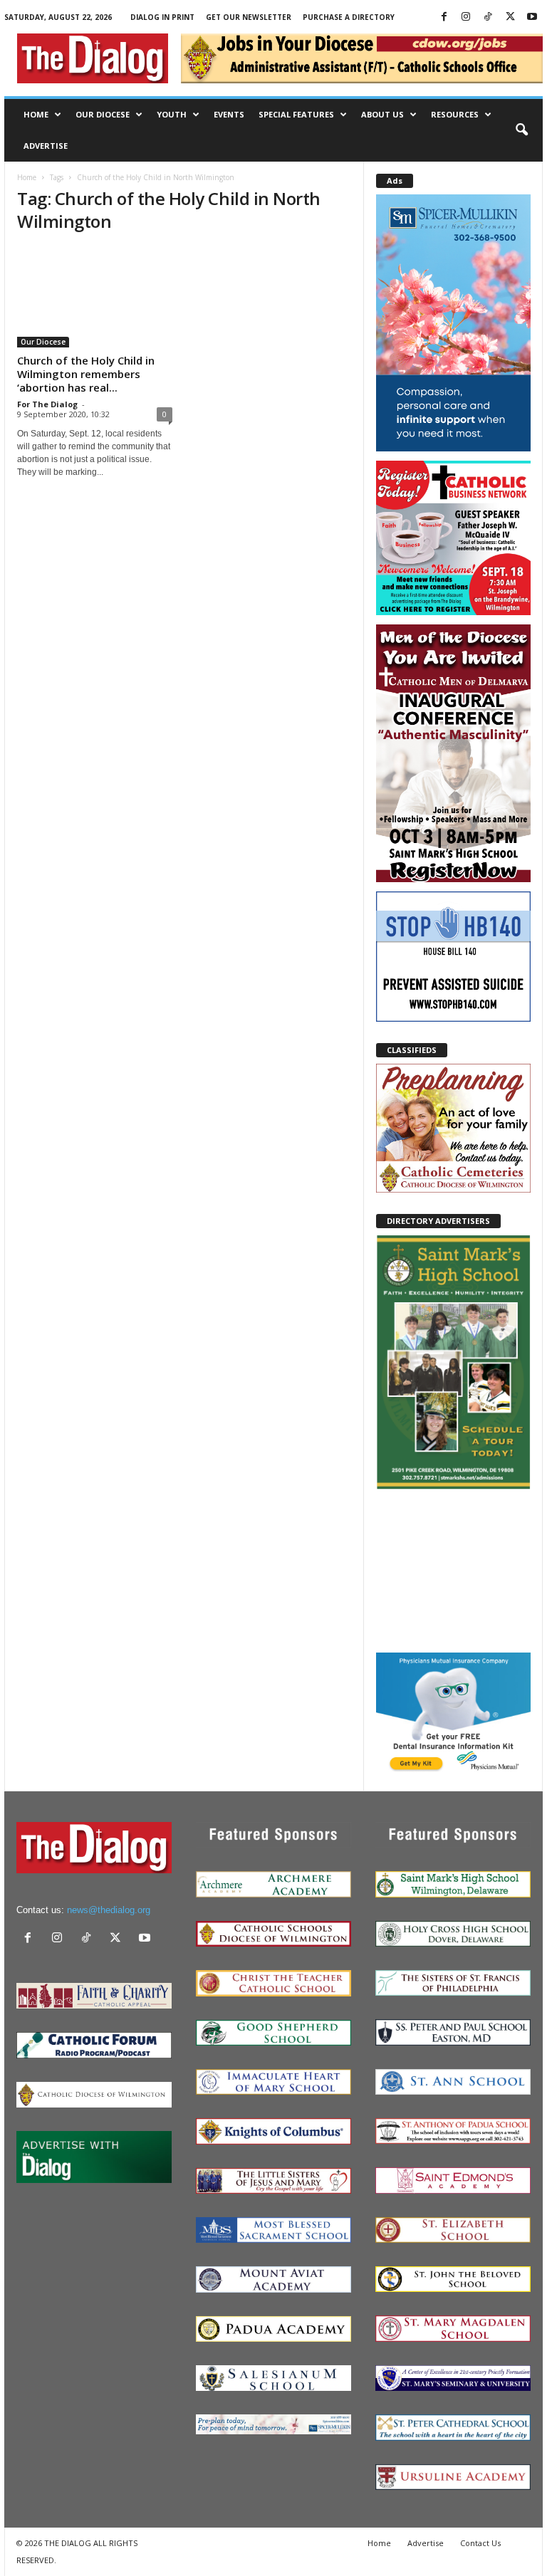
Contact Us (480, 2543)
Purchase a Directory (349, 17)
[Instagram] (466, 17)
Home (36, 114)
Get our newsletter (249, 17)
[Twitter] (510, 17)
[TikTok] (488, 17)
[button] (521, 130)
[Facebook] (444, 17)
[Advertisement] (453, 1570)
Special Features (296, 114)
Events (229, 114)
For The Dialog (47, 404)
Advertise (46, 146)
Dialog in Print (162, 17)
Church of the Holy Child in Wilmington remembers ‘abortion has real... (86, 374)
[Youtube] (532, 17)
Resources (455, 114)
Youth (172, 114)
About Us (382, 114)
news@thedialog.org (109, 1910)
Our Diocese (103, 114)
